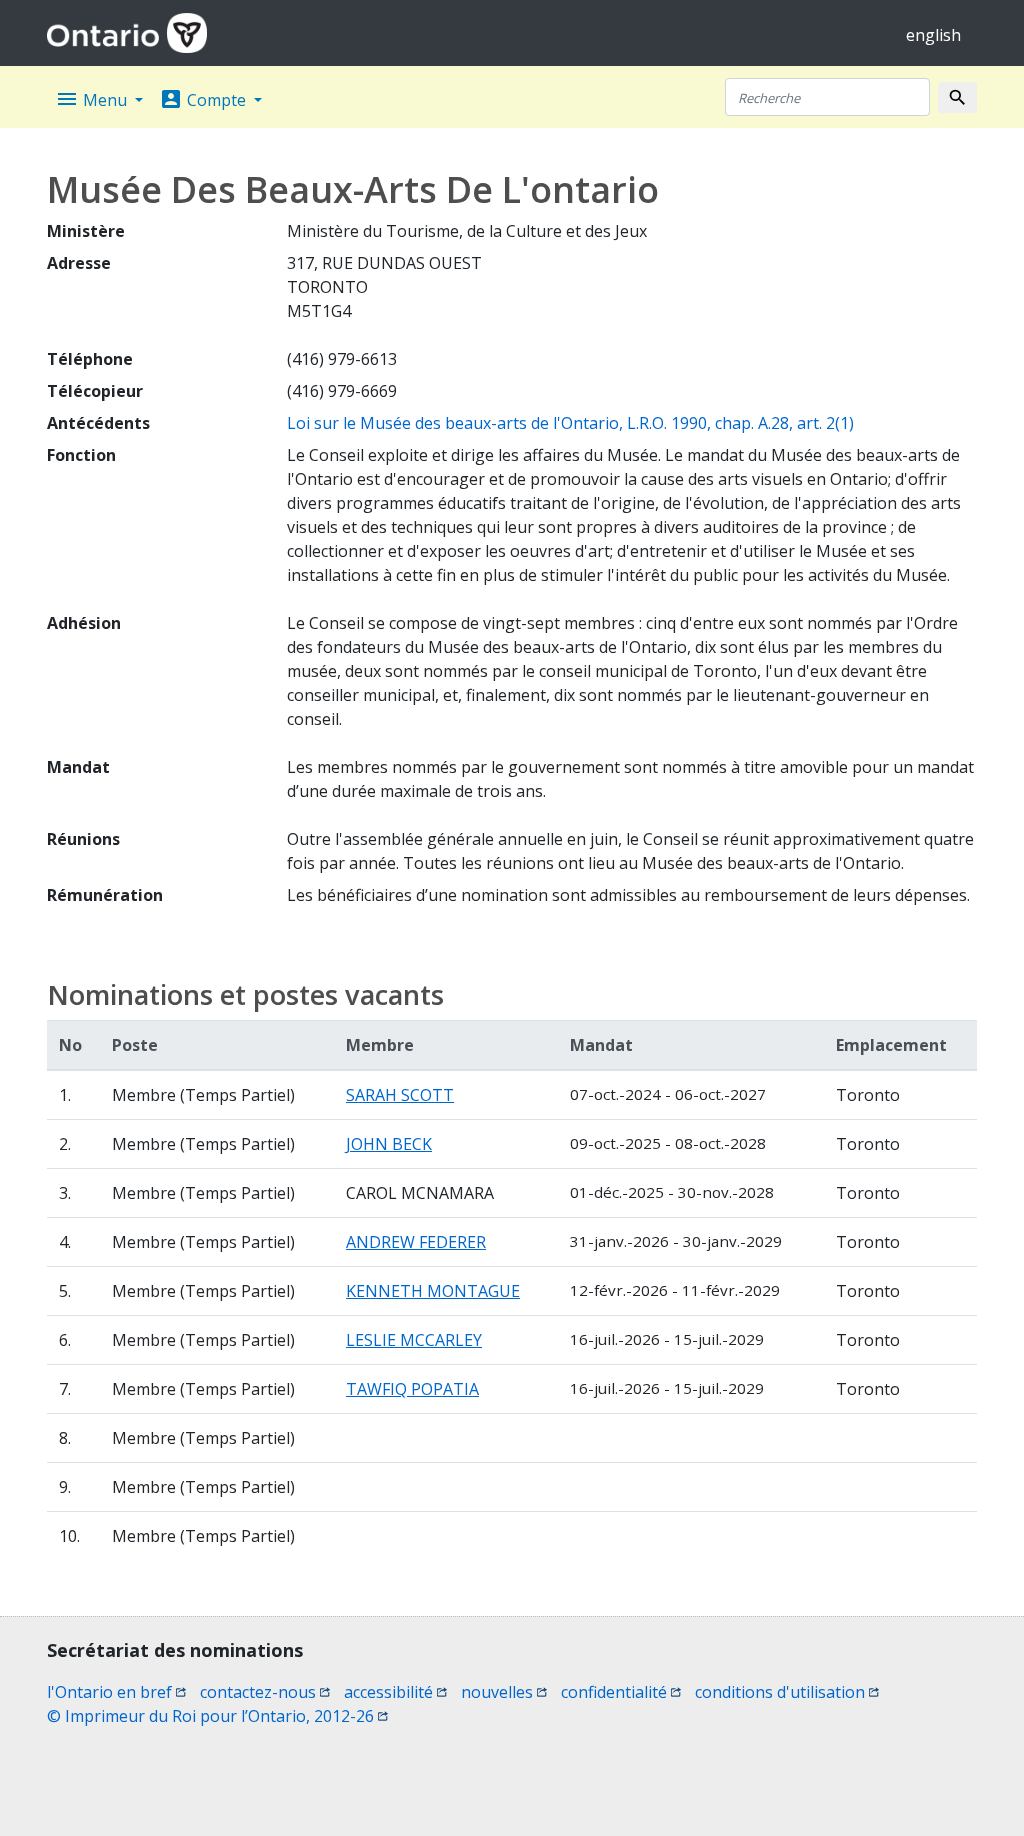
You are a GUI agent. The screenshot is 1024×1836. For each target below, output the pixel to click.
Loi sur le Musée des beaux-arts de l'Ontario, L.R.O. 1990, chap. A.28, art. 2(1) (570, 423)
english (933, 35)
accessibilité (395, 1692)
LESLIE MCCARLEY (414, 1340)
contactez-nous (265, 1692)
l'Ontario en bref (116, 1692)
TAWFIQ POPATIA (412, 1389)
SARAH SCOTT (400, 1095)
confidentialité (621, 1692)
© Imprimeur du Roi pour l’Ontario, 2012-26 (217, 1716)
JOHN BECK (389, 1144)
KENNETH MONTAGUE (433, 1291)
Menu (93, 99)
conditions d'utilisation (787, 1692)
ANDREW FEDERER (416, 1242)
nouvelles (504, 1692)
